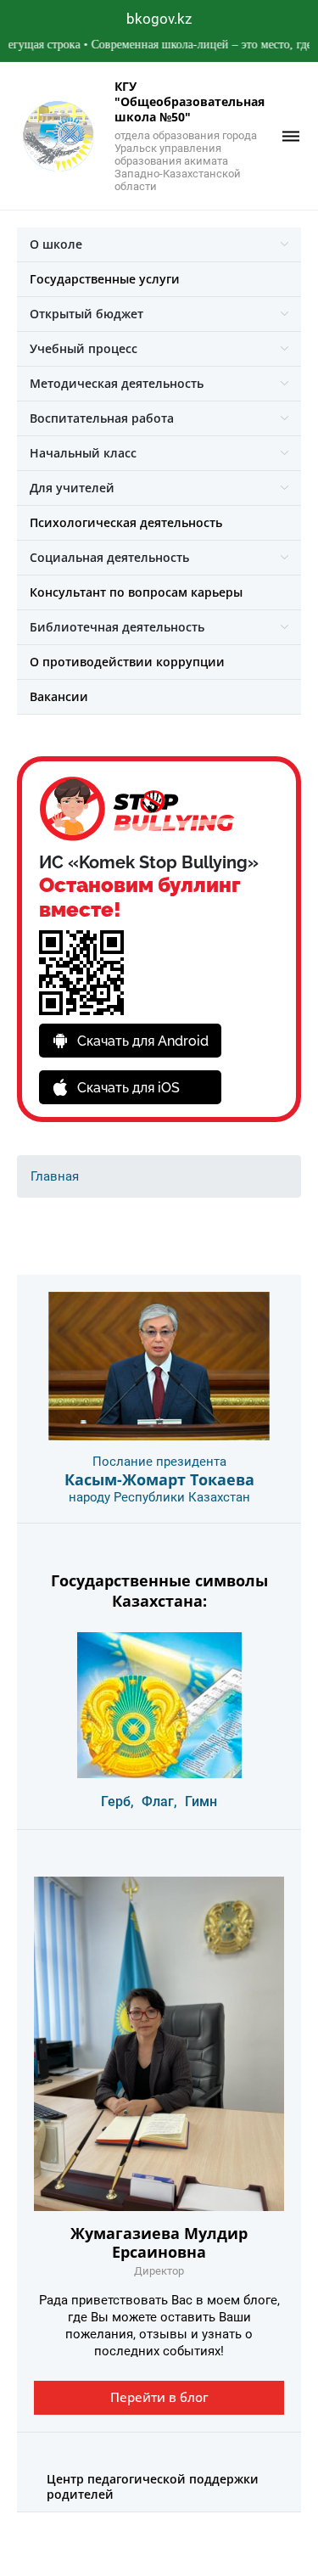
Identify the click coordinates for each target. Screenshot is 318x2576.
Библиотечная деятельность (117, 627)
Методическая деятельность (117, 383)
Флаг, (159, 1802)
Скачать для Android (143, 1041)
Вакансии (59, 696)
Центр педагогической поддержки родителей (153, 2486)
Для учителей (72, 488)
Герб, (117, 1802)
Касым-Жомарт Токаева (159, 1479)
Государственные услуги (105, 279)
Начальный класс (83, 453)
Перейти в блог (159, 2397)
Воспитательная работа (102, 418)
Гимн (201, 1802)
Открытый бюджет (86, 314)
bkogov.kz (159, 19)
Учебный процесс (84, 348)
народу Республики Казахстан (159, 1497)
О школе (56, 244)
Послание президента (159, 1462)
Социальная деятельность (109, 557)
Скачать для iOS (128, 1088)
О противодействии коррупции (127, 662)
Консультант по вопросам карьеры (136, 592)
